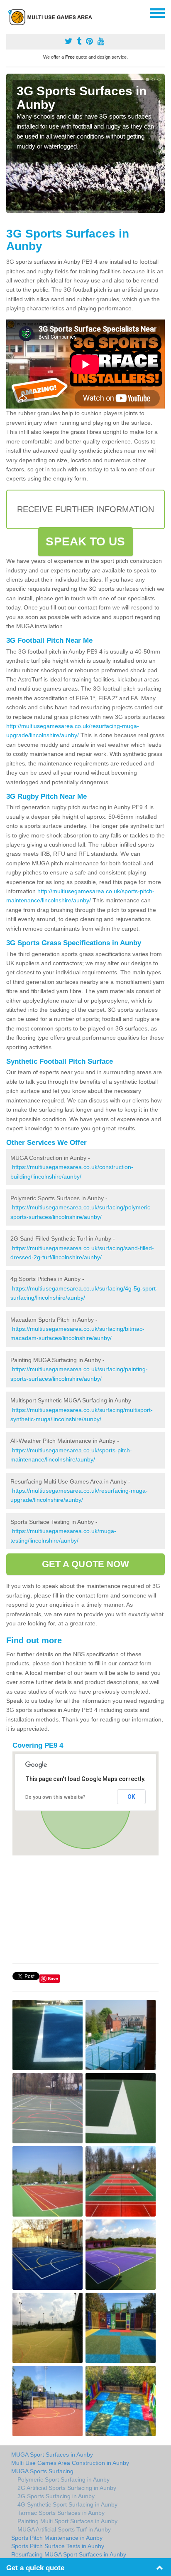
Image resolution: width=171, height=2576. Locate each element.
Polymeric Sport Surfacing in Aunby (64, 2479)
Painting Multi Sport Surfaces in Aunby (67, 2521)
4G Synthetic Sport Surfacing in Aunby (67, 2504)
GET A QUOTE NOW (86, 1564)
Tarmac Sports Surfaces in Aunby (61, 2513)
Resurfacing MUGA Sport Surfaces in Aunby (69, 2554)
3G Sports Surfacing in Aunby (56, 2496)
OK (131, 1797)
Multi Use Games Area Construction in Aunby (70, 2463)
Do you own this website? (55, 1797)
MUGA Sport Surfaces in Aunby (52, 2455)
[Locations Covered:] (10, 12)
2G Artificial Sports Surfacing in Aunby (67, 2488)
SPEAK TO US (85, 541)
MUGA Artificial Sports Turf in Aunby (64, 2529)
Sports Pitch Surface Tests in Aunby (58, 2546)
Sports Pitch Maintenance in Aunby (57, 2538)
